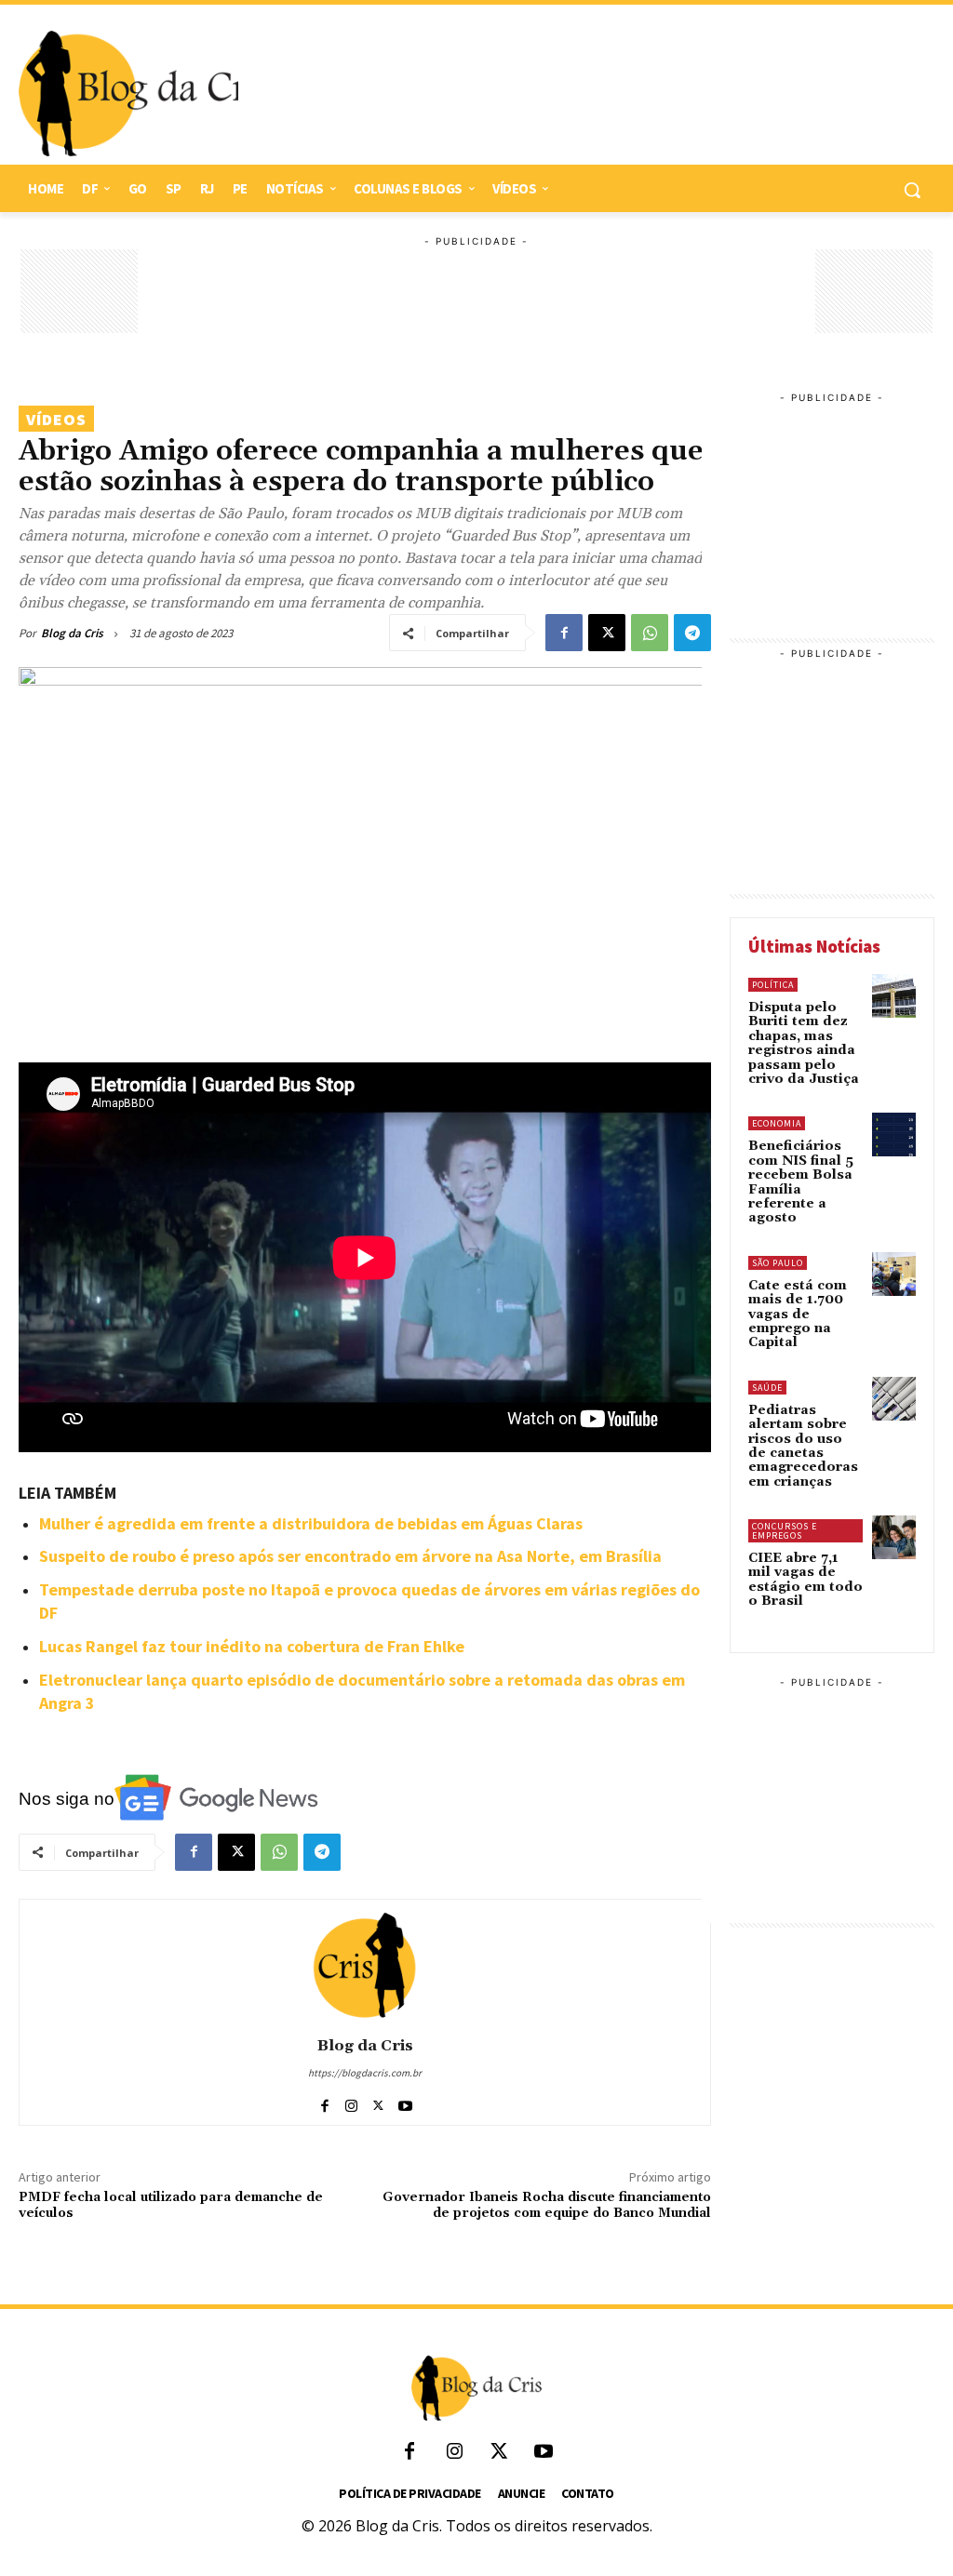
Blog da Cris (72, 633)
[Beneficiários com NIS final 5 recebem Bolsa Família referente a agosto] (894, 1135)
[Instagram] (351, 2102)
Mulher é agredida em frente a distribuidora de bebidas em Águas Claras (311, 1523)
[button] (912, 190)
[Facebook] (564, 633)
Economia (777, 1123)
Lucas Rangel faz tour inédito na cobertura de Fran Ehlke (252, 1646)
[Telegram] (692, 633)
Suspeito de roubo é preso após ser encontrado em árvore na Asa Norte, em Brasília (350, 1556)
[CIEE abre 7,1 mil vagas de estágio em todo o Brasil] (894, 1537)
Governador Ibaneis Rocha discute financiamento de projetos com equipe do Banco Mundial (547, 2205)
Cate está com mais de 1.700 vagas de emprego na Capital (798, 1315)
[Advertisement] (577, 94)
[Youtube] (405, 2102)
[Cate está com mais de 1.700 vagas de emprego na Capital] (894, 1274)
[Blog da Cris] (365, 1965)
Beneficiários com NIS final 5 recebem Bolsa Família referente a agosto (801, 1182)
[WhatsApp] (650, 633)
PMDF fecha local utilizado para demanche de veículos (171, 2205)
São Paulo (778, 1263)
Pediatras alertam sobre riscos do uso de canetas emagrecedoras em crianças (803, 1446)
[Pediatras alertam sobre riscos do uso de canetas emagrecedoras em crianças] (894, 1399)
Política (773, 985)
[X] (607, 633)
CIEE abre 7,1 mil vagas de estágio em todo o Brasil (805, 1580)
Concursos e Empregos (785, 1531)
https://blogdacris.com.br (365, 2073)
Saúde (767, 1388)
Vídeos (56, 419)
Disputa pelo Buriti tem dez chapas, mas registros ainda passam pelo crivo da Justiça (804, 1043)
